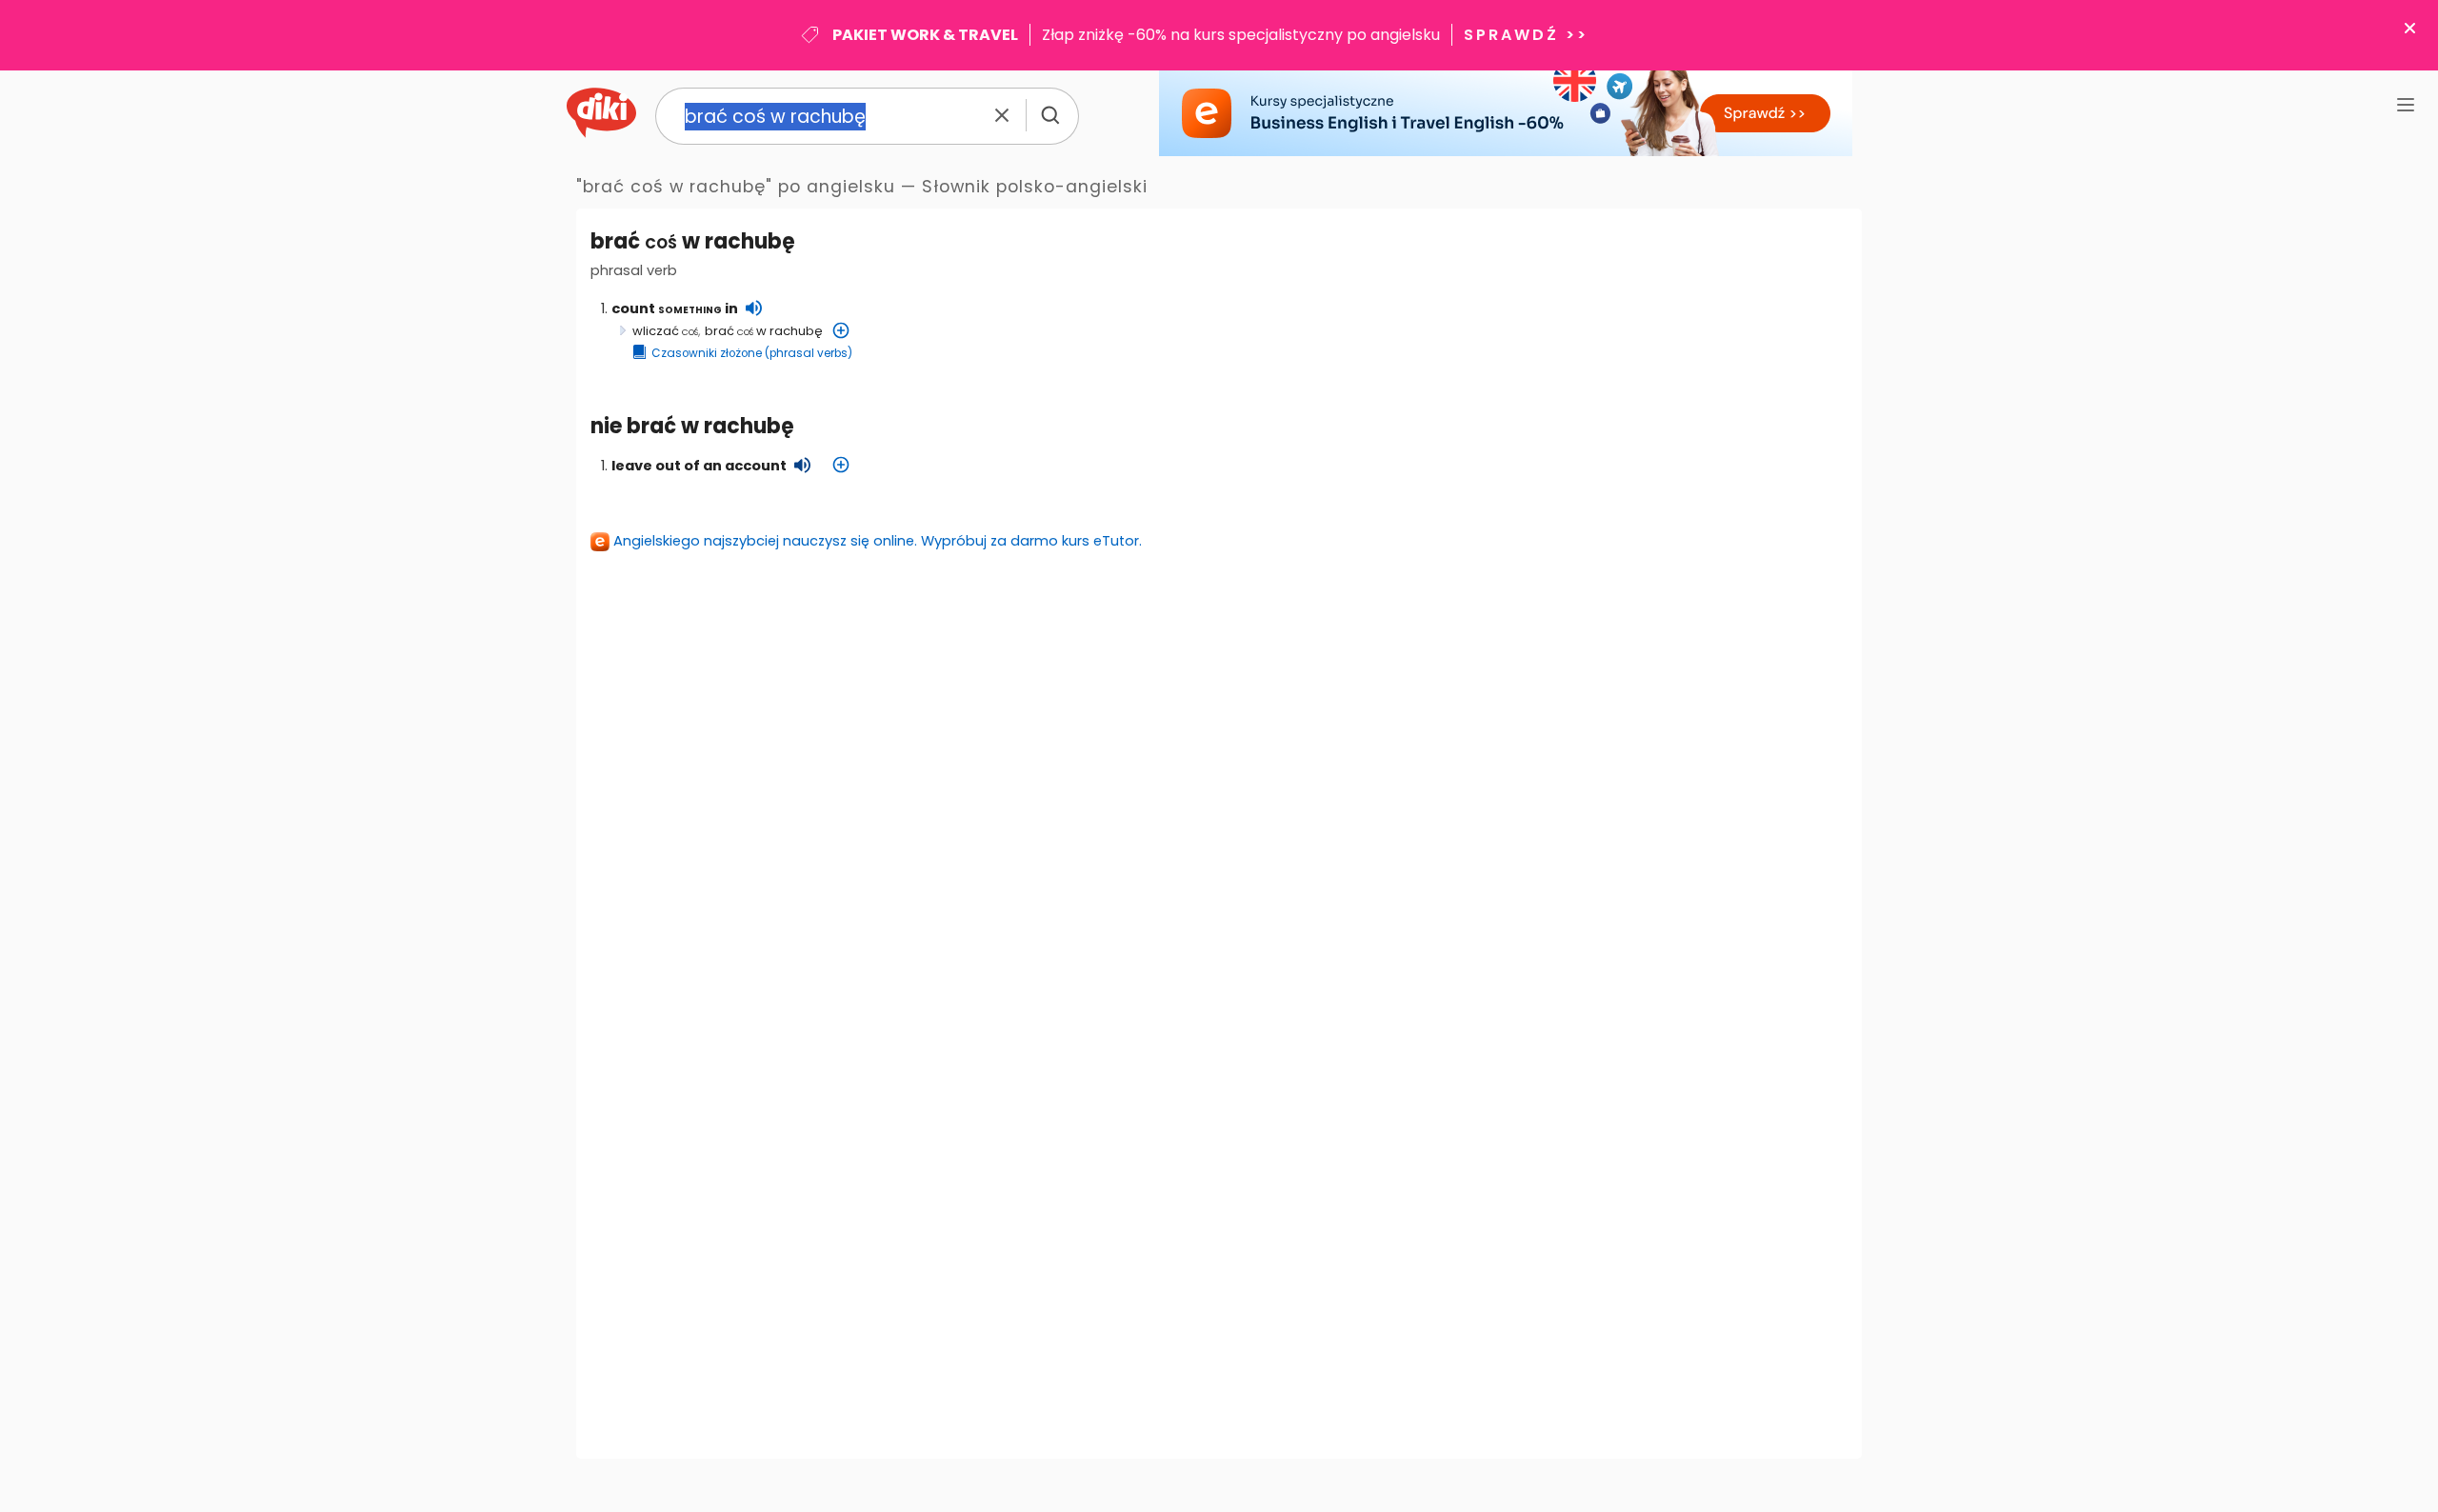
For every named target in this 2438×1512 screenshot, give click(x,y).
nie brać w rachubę (692, 426)
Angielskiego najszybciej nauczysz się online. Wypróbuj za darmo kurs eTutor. (878, 541)
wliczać (665, 331)
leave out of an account (699, 466)
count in (675, 308)
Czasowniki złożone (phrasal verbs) (752, 353)
